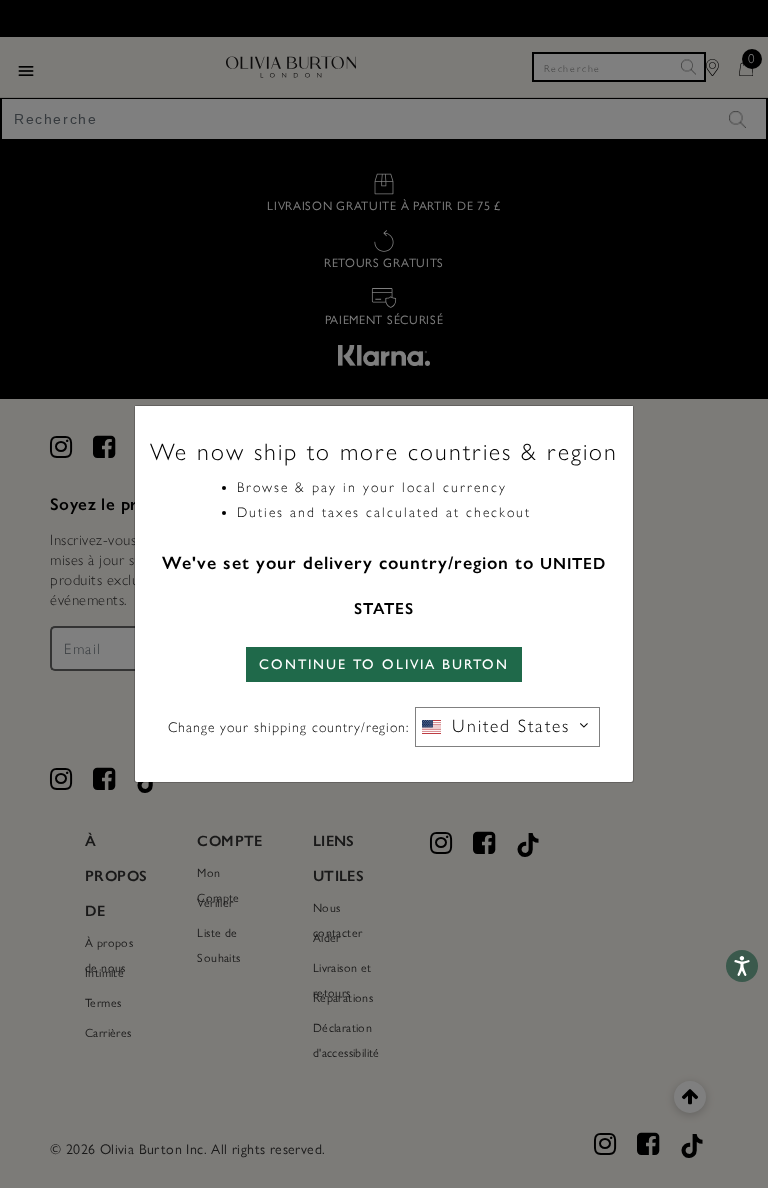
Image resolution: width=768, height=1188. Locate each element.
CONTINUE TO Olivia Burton (384, 664)
